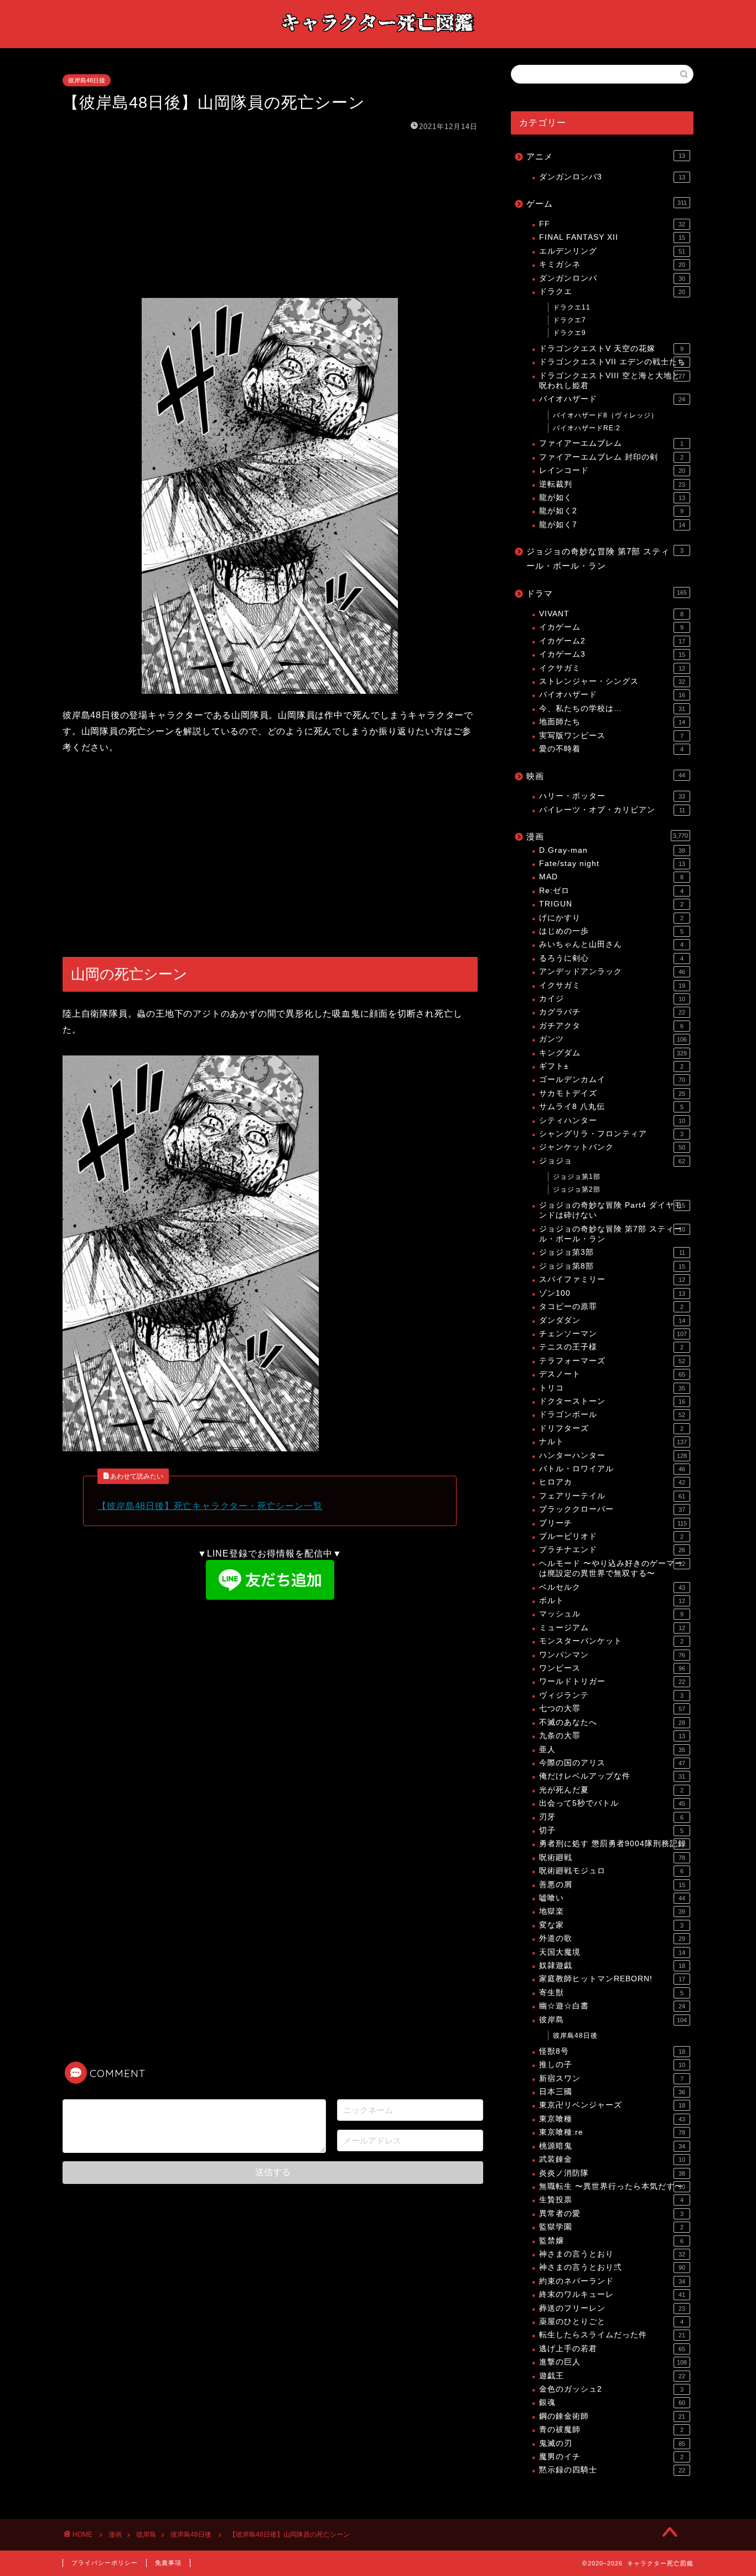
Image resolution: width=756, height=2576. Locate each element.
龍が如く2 (611, 511)
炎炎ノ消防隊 (612, 2173)
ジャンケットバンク (612, 1147)
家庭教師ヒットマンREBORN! (612, 1979)
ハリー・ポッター (612, 796)
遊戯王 (612, 2376)
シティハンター (612, 1120)
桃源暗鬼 (612, 2146)
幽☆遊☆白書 (612, 2006)
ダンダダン (612, 1320)
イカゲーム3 (612, 654)
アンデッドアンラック (612, 972)
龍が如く (612, 498)
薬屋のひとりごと (611, 2322)
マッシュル (611, 1614)
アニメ (606, 156)
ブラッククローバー (612, 1509)
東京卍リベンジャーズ (612, 2105)
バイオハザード (612, 399)
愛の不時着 (611, 749)
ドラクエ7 (569, 320)
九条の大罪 (612, 1736)
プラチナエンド (612, 1550)
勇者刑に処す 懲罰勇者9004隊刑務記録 (613, 1844)
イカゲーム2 (612, 641)
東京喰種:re (612, 2132)
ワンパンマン (612, 1655)
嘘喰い (612, 1898)
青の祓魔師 (611, 2430)
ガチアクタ (611, 1026)
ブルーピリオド (611, 1536)
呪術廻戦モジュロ (611, 1871)
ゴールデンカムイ (612, 1080)
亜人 (612, 1750)
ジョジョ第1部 (577, 1177)
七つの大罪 (612, 1709)
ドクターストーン (612, 1401)
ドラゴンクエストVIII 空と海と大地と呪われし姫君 (612, 381)
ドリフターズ (611, 1428)
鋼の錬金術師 (612, 2416)
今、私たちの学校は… (612, 709)
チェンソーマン (613, 1334)
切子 (611, 1830)
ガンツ (613, 1039)
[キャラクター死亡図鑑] (378, 37)
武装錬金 (612, 2159)
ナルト (613, 1442)
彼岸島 (613, 2020)
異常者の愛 (611, 2214)
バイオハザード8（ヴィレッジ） (605, 415)
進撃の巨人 (613, 2362)
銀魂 (612, 2402)
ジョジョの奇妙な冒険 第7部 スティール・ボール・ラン (605, 558)
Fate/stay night (612, 864)
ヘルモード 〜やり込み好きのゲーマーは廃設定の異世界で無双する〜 (612, 1568)
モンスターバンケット (611, 1641)
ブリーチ (613, 1523)
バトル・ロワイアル (612, 1469)
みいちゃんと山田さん (611, 944)
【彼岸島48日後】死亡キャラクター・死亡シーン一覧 (210, 1506)
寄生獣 (611, 1993)
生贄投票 (611, 2200)
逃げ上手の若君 (612, 2349)
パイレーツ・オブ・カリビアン (612, 810)
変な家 (611, 1925)
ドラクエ (612, 292)
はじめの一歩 (611, 931)
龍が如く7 (612, 525)
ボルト (612, 1601)
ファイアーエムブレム (611, 443)
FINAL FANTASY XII (612, 237)
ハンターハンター (613, 1456)
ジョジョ (612, 1161)
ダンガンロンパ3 (612, 177)
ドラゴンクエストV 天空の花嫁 (611, 349)
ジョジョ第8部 (612, 1266)
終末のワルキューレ (612, 2294)
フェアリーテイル (612, 1496)
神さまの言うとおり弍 (612, 2267)
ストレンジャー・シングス (612, 681)
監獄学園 (611, 2227)
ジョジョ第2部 (577, 1189)
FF (612, 224)
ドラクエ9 (569, 333)
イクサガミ (612, 668)
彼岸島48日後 (87, 80)
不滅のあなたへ (612, 1722)
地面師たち (612, 722)
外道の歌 (612, 1938)
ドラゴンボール (612, 1415)
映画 (606, 776)
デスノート (612, 1374)
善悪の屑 (612, 1885)
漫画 (607, 836)
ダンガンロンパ (612, 278)
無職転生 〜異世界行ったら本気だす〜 (612, 2186)
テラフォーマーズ (612, 1361)
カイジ (612, 999)
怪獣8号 (612, 2051)
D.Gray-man (612, 850)
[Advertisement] (270, 215)
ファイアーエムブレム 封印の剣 (611, 457)
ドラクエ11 (572, 307)
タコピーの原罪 (611, 1307)
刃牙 (611, 1817)
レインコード (612, 470)
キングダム (613, 1053)
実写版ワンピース (611, 736)
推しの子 (612, 2065)
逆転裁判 (612, 484)
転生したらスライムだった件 (612, 2335)
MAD (611, 877)
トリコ (612, 1388)
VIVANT (611, 614)
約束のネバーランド (612, 2281)
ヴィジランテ (611, 1695)
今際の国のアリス (612, 1763)
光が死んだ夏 (611, 1790)
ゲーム (607, 203)
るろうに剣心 (611, 958)
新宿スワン (611, 2078)
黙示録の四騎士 (612, 2470)
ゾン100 (612, 1293)
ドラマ (607, 593)
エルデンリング (612, 251)
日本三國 (612, 2092)
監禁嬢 (611, 2241)
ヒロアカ (612, 1482)
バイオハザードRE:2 (587, 428)
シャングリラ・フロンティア (611, 1134)
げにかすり (611, 918)
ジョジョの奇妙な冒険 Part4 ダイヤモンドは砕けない (612, 1210)
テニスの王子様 (611, 1347)
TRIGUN (611, 904)
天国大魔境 (612, 1952)
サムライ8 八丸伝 (611, 1107)
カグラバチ (612, 1012)
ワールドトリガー (612, 1681)
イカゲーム (611, 627)
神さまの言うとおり (612, 2254)
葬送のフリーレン (612, 2308)
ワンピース (612, 1668)
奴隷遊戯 (612, 1966)
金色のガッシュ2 (611, 2389)
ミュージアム (612, 1628)
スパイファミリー (612, 1279)
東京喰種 (612, 2119)
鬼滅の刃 (612, 2443)
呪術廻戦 (612, 1858)
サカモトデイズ (612, 1093)
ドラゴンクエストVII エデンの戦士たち (612, 362)
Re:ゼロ (611, 891)
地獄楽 (612, 1911)
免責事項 (168, 2563)
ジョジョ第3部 (612, 1252)
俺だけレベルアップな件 (612, 1776)
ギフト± (611, 1066)
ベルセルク (612, 1587)
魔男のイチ (611, 2457)
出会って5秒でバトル (612, 1803)
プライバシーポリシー (105, 2563)
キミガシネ (612, 264)
